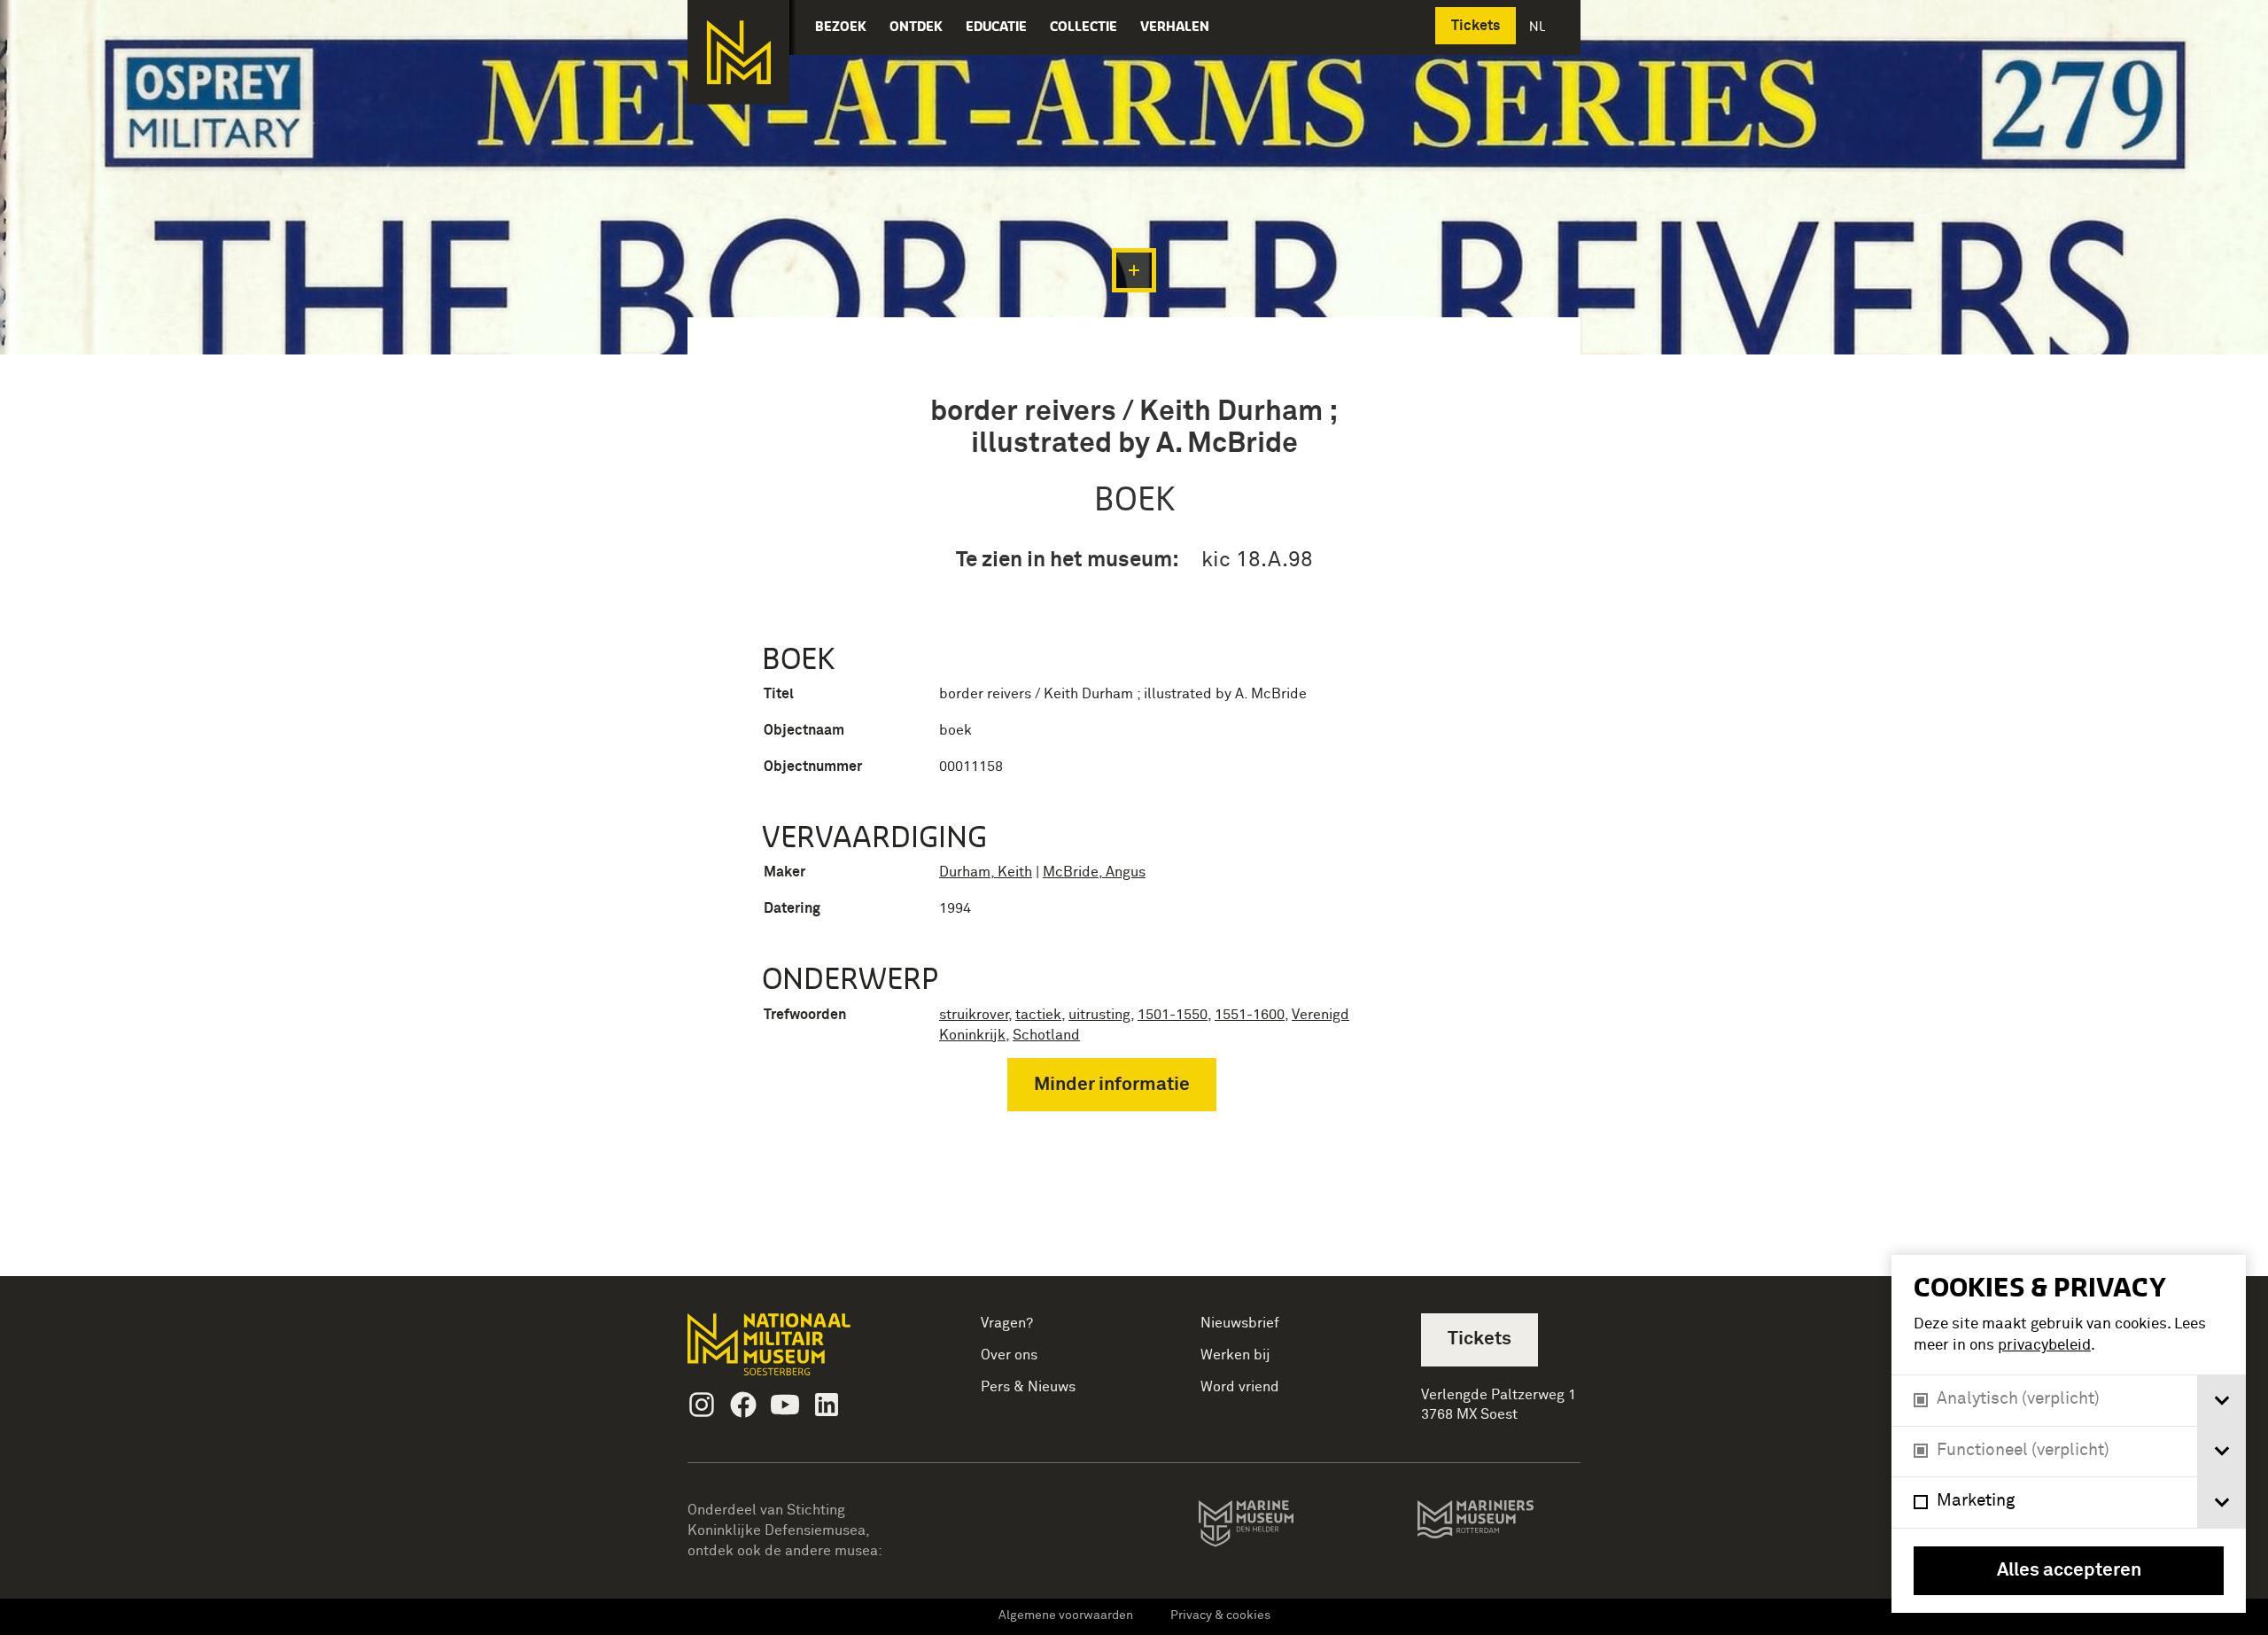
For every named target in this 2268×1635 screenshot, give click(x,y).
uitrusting (1099, 1015)
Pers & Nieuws (1028, 1387)
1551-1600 (1250, 1015)
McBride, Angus (1094, 872)
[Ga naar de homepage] (738, 52)
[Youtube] (785, 1405)
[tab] (2221, 1401)
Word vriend (1240, 1387)
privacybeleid (2044, 1346)
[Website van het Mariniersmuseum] (1499, 1528)
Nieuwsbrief (1240, 1323)
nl (1539, 26)
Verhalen (1175, 26)
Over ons (1009, 1355)
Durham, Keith (986, 872)
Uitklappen (1134, 270)
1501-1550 (1173, 1015)
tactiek (1038, 1015)
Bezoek (841, 26)
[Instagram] (702, 1405)
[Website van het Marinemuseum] (1271, 1527)
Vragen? (1007, 1323)
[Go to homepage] (797, 1352)
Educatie (996, 26)
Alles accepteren (2069, 1571)
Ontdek (916, 26)
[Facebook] (743, 1405)
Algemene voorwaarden (1066, 1616)
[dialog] (2069, 1434)
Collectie (1084, 26)
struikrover (974, 1015)
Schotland (1046, 1035)
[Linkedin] (827, 1405)
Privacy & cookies (1220, 1616)
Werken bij (1235, 1355)
